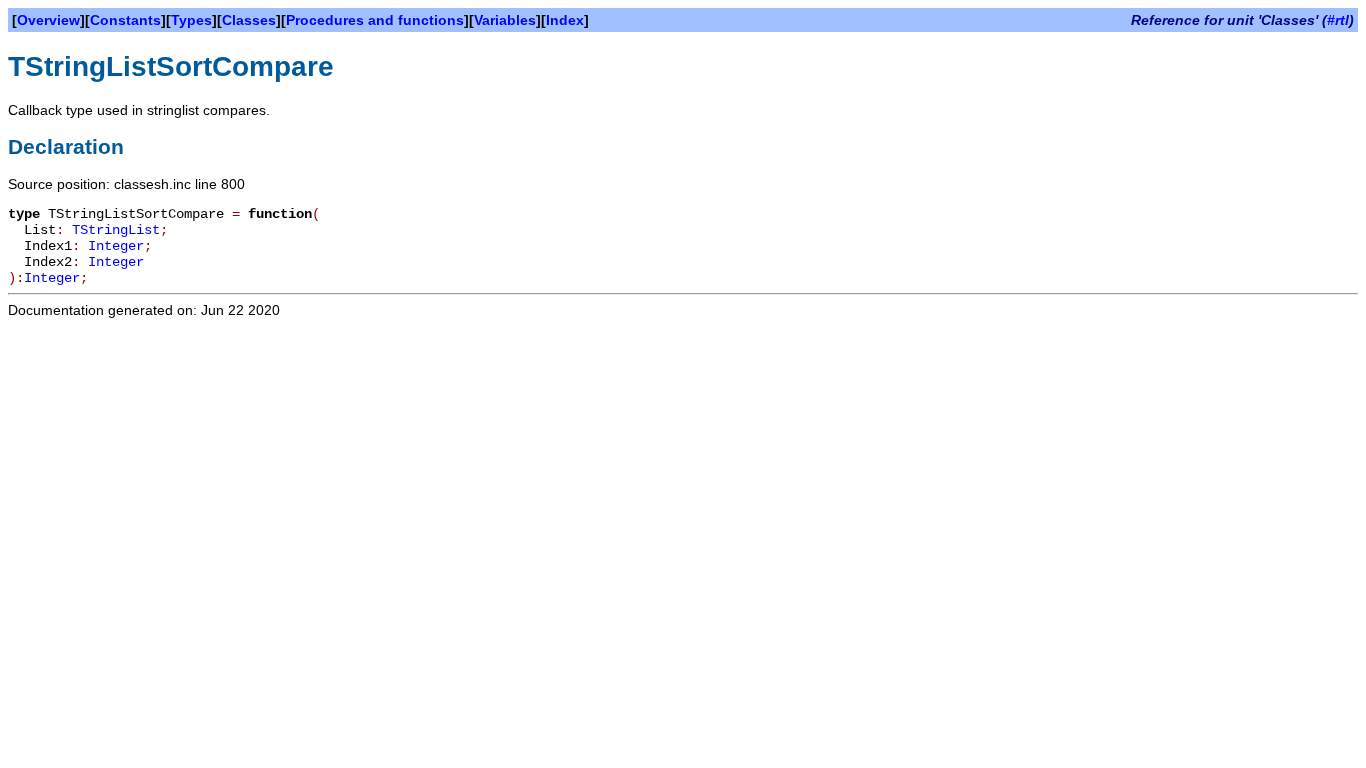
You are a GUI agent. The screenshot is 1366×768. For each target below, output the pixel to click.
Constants (125, 20)
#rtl (1338, 20)
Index (565, 20)
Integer (116, 246)
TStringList (116, 230)
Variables (505, 20)
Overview (48, 20)
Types (191, 20)
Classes (249, 20)
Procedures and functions (375, 20)
